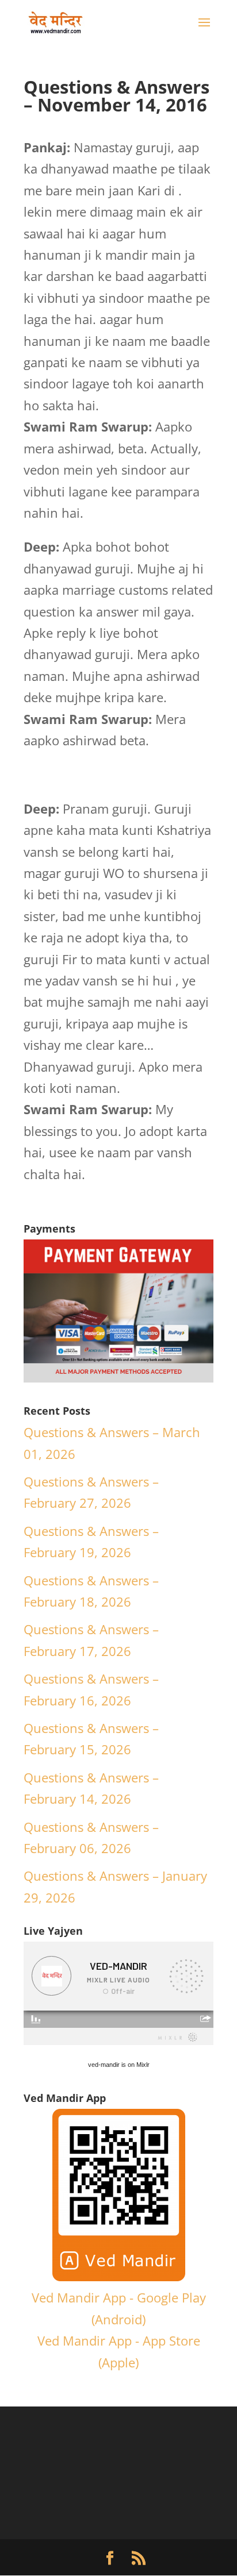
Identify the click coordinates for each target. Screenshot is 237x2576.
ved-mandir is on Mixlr (119, 2065)
